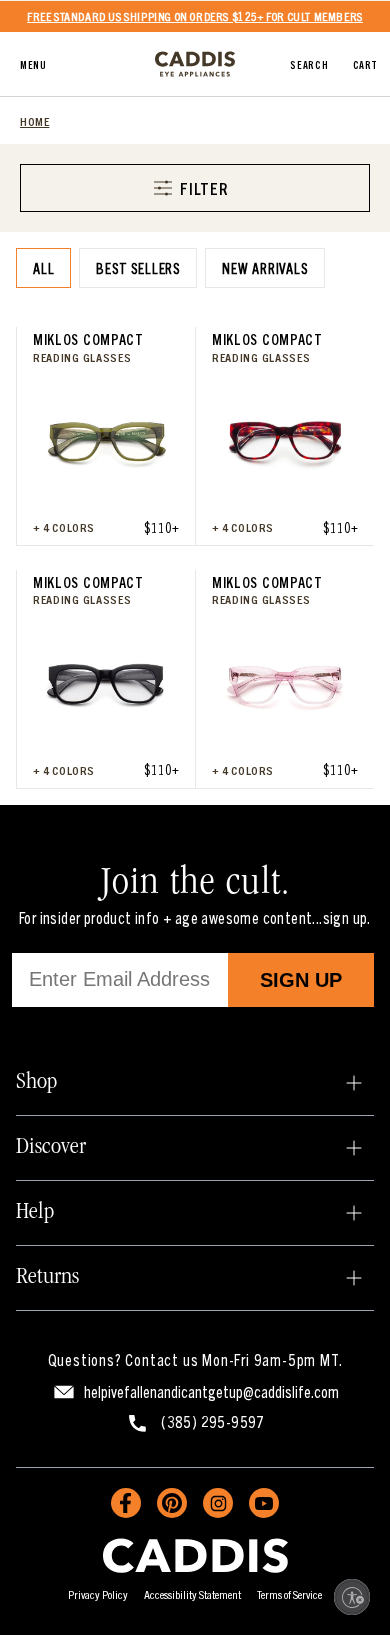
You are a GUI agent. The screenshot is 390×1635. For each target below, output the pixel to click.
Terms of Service (289, 1593)
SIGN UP (301, 980)
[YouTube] (264, 1503)
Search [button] (309, 64)
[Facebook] (126, 1503)
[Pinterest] (172, 1503)
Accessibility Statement (192, 1593)
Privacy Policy (98, 1593)
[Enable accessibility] (352, 1597)
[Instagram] (218, 1503)
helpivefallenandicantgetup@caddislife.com (211, 1391)
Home (34, 120)
